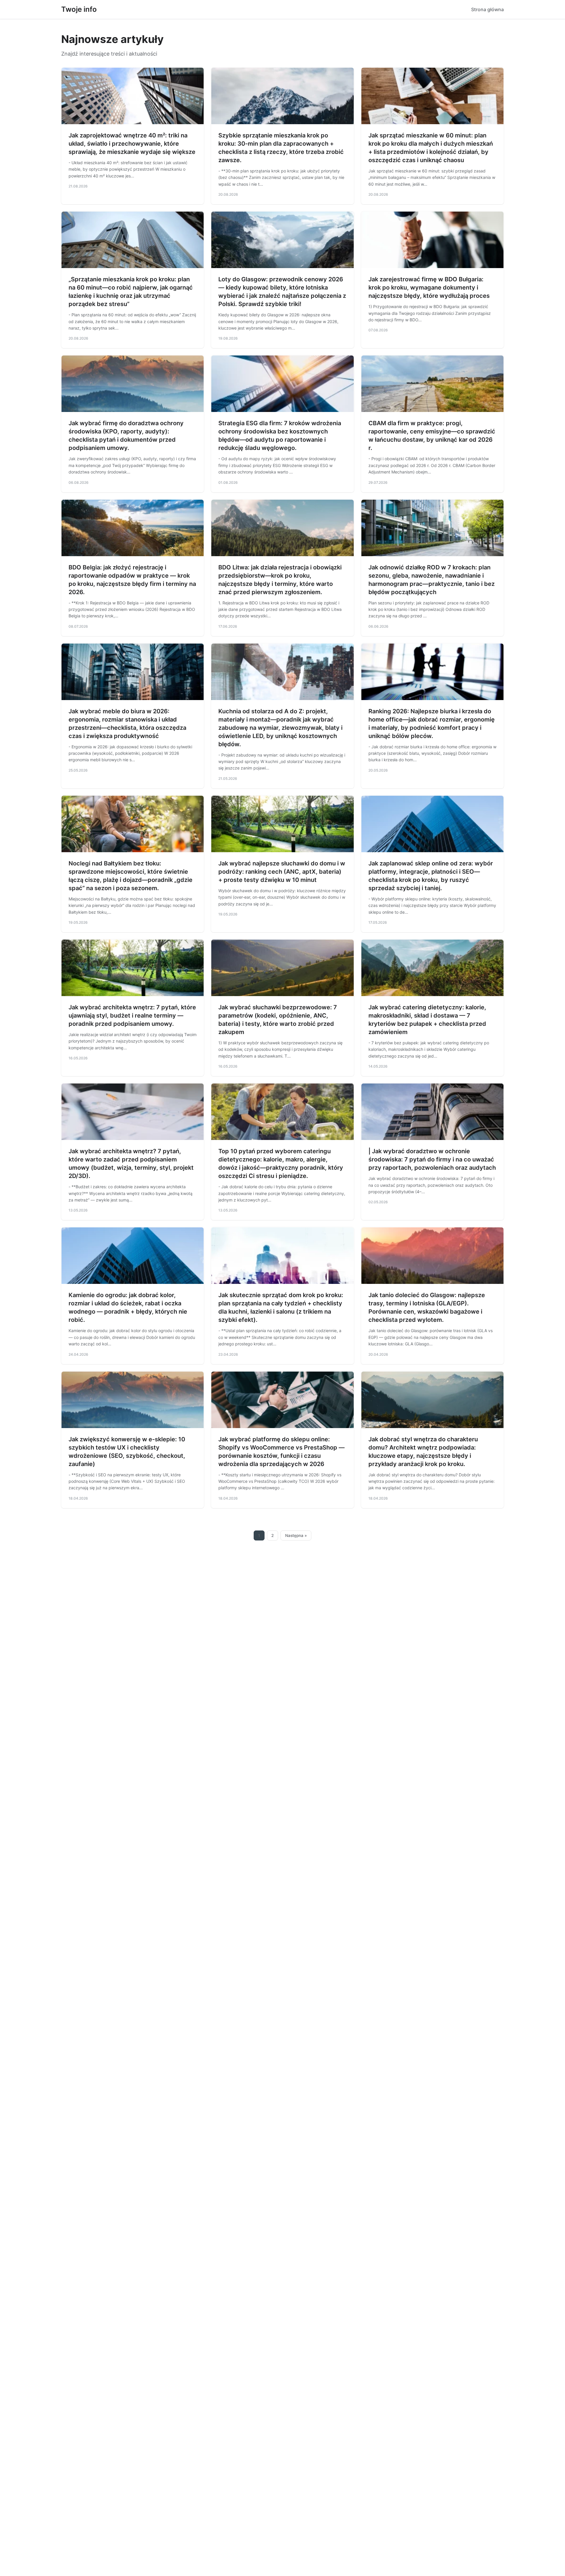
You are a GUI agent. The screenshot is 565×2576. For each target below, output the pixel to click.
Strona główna (487, 9)
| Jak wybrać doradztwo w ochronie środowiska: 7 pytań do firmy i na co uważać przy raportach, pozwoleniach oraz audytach (432, 1159)
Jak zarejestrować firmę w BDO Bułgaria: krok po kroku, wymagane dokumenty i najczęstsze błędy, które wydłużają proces (429, 287)
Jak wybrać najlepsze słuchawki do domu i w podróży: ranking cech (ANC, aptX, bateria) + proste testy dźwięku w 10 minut (282, 872)
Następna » (296, 1535)
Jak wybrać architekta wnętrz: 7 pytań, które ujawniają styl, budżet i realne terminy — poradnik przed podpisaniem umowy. (132, 1016)
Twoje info (79, 9)
